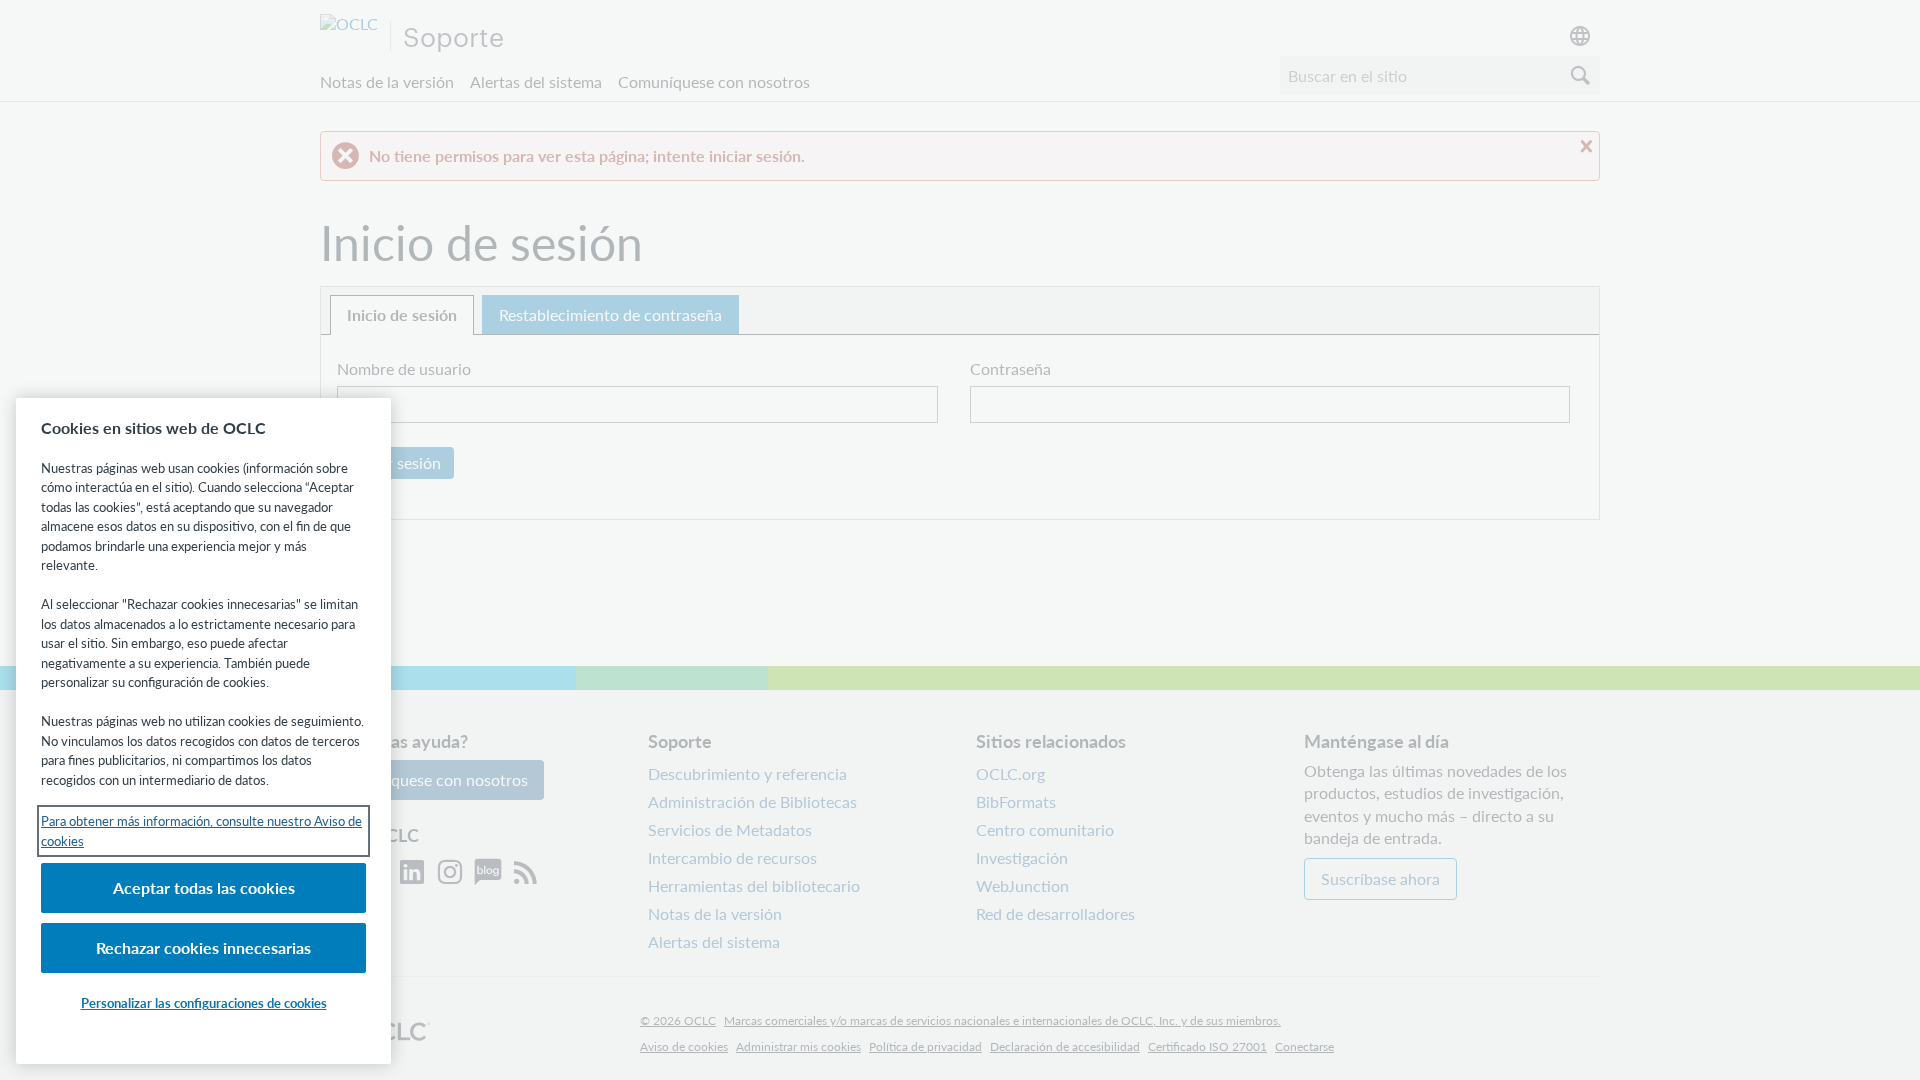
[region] (203, 731)
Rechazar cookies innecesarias (203, 947)
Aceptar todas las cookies (204, 887)
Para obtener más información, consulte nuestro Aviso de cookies (201, 830)
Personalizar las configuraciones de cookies (204, 1002)
